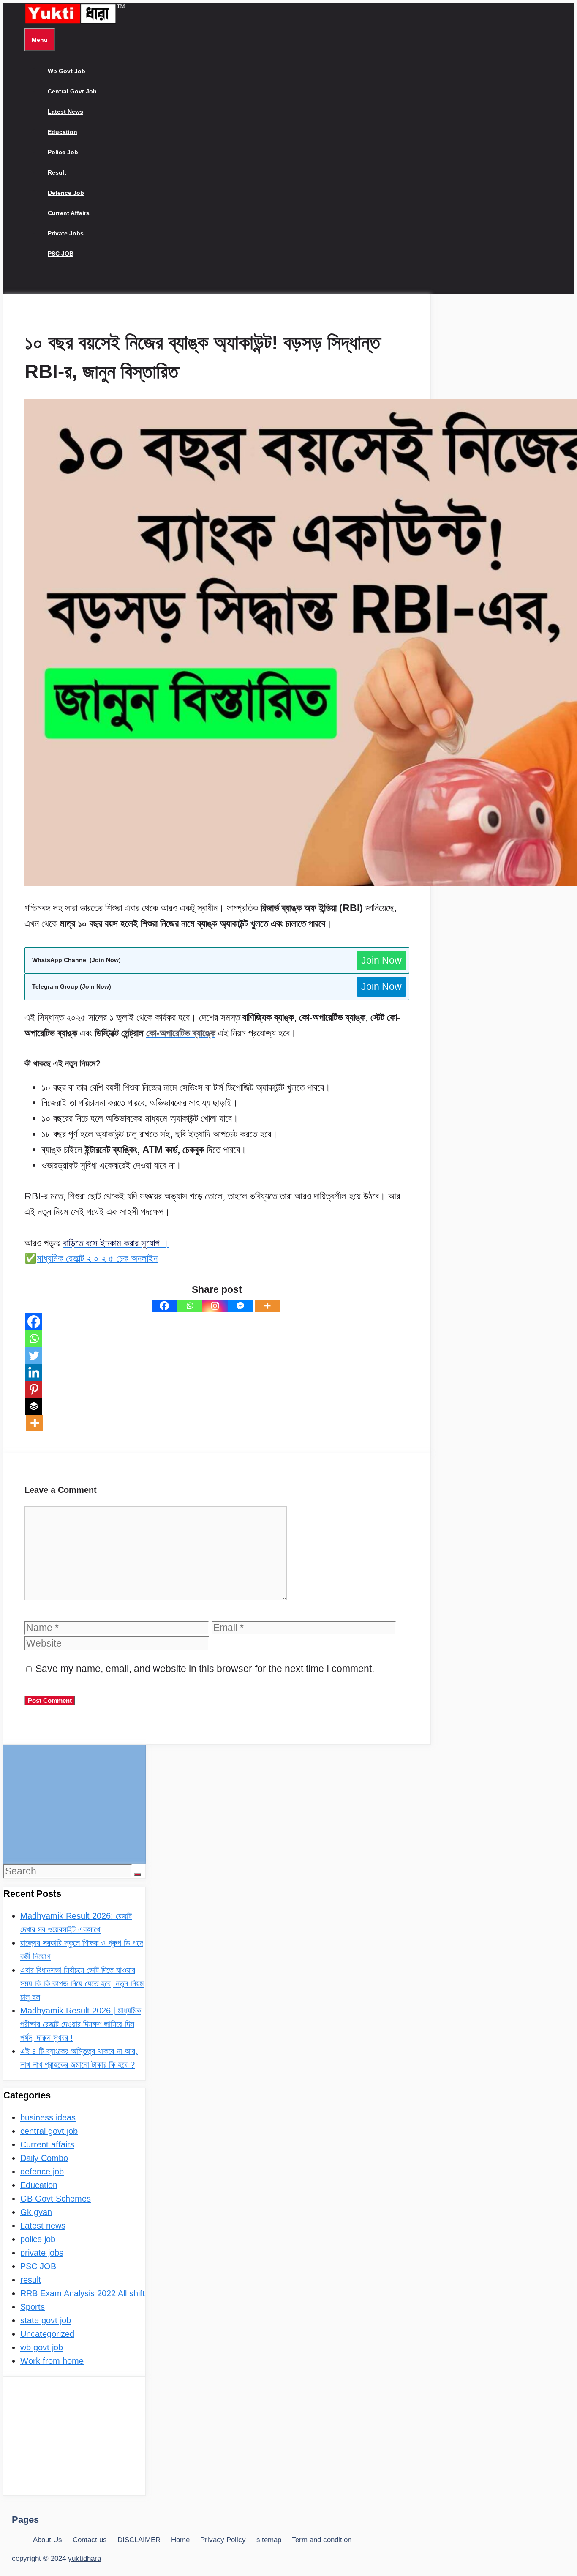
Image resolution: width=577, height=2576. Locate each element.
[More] (267, 1306)
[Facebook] (164, 1306)
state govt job (46, 2320)
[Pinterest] (34, 1389)
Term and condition (322, 2540)
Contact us (90, 2540)
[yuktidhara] (75, 22)
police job (63, 152)
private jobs (66, 233)
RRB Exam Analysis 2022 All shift (83, 2293)
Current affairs (69, 213)
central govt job (72, 91)
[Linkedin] (34, 1372)
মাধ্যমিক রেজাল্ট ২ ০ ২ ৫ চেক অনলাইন (97, 1258)
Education (63, 132)
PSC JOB (61, 254)
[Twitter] (34, 1355)
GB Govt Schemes (56, 2199)
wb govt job (67, 71)
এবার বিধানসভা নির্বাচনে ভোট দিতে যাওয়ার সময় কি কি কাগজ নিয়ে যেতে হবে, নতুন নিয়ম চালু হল (82, 1983)
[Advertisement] (74, 1804)
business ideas (48, 2117)
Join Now (381, 960)
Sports (33, 2307)
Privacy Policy (223, 2540)
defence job (66, 193)
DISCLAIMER (139, 2540)
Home (180, 2540)
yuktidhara (84, 2558)
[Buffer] (34, 1406)
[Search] (138, 1874)
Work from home (52, 2361)
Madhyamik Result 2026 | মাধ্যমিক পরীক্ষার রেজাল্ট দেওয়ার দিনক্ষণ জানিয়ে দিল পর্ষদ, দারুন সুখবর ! (81, 2024)
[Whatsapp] (190, 1306)
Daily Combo (44, 2158)
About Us (48, 2540)
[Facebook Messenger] (240, 1306)
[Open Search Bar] (31, 284)
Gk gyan (36, 2212)
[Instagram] (215, 1306)
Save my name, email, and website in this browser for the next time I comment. (205, 1669)
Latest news (65, 112)
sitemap (269, 2540)
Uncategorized (47, 2334)
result (57, 172)
